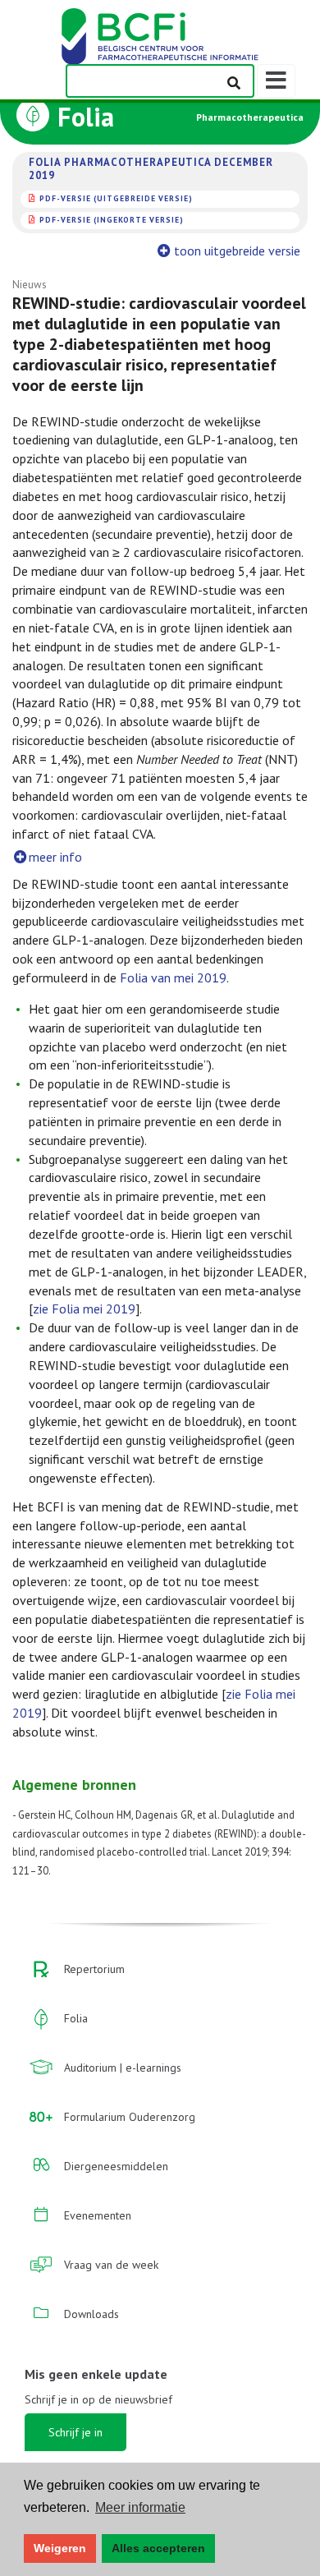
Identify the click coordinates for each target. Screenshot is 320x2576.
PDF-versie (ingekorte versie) (112, 220)
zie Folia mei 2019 (84, 1309)
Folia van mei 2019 (173, 977)
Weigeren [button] (60, 2548)
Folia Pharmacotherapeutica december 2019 (151, 169)
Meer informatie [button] (140, 2507)
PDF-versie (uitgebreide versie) (116, 198)
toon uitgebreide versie (237, 251)
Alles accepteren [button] (158, 2548)
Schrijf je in (75, 2432)
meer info (55, 857)
